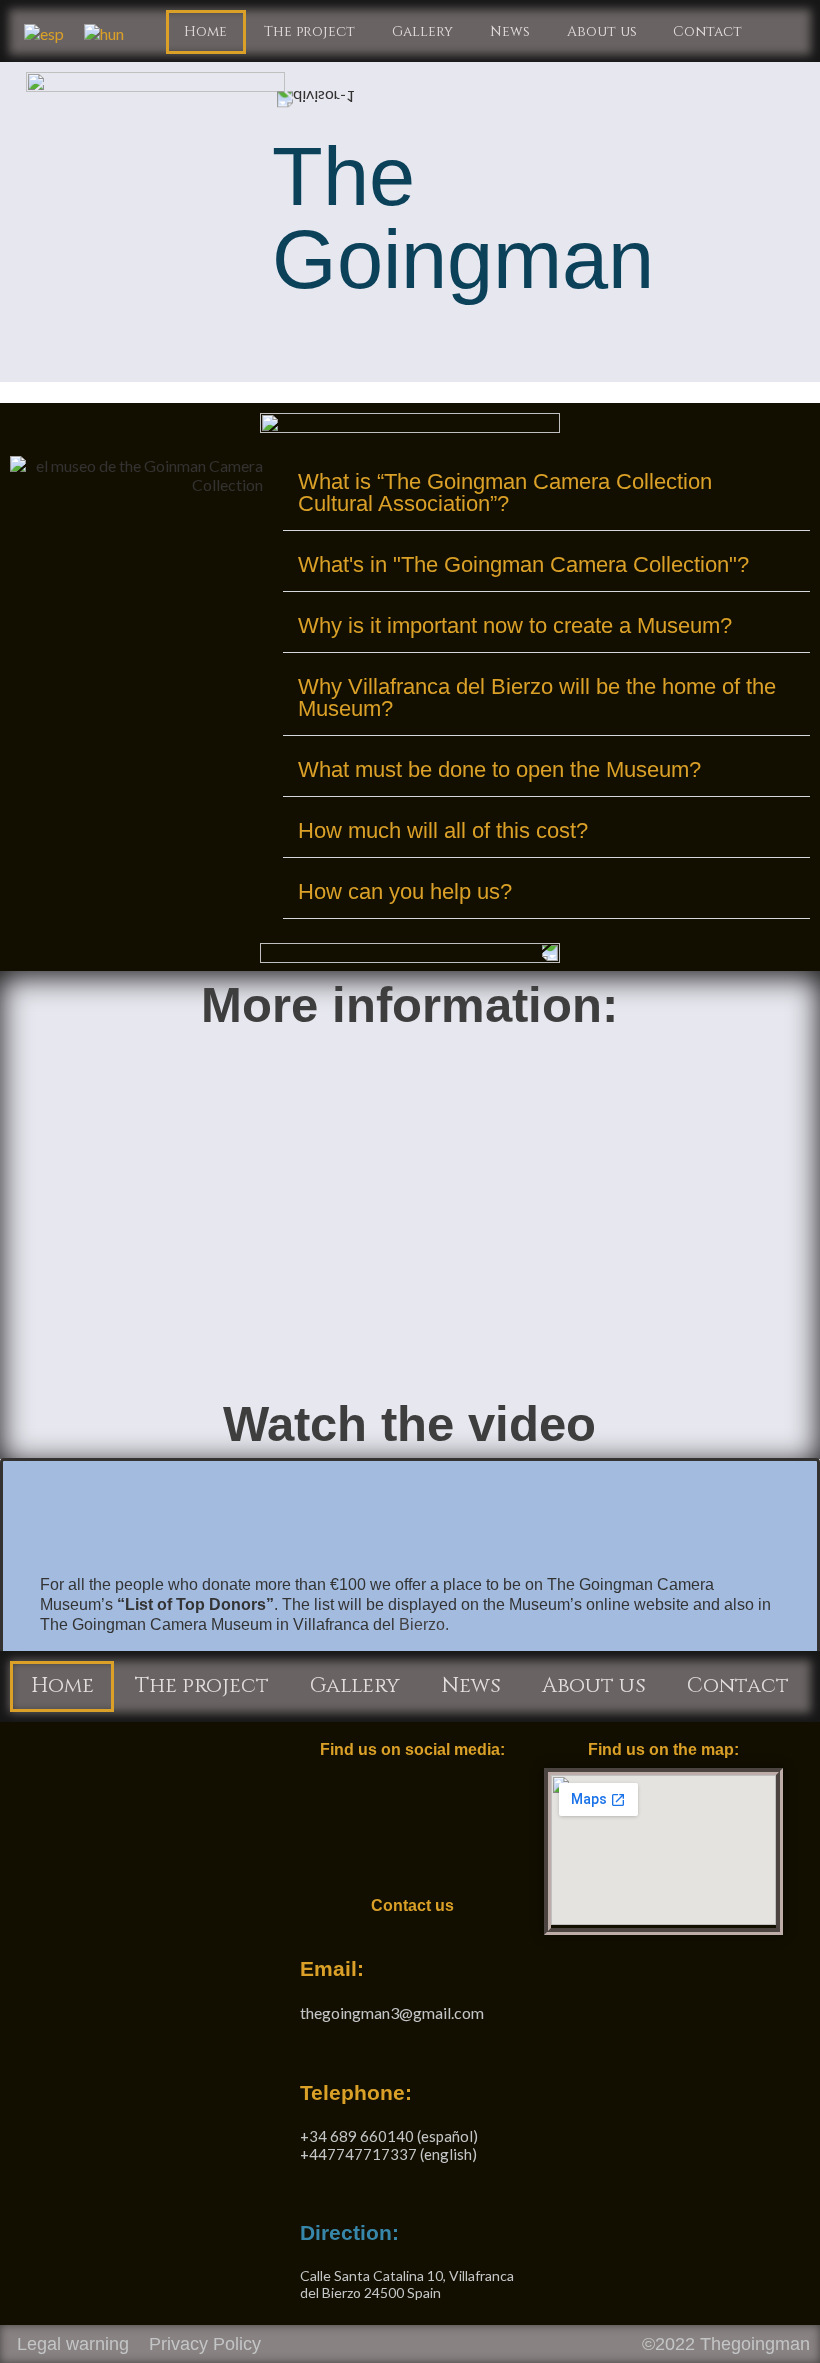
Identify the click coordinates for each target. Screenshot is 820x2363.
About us (602, 31)
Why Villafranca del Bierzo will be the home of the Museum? (537, 697)
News (510, 31)
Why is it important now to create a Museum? (515, 625)
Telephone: (356, 2092)
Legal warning (73, 2344)
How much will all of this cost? (443, 830)
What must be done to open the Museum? (499, 769)
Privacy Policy (205, 2344)
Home (205, 31)
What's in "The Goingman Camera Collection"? (523, 564)
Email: (332, 1968)
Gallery (422, 31)
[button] (546, 493)
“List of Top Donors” (195, 1604)
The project (309, 31)
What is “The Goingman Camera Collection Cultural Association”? (505, 492)
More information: (409, 1005)
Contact (707, 31)
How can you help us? (405, 891)
